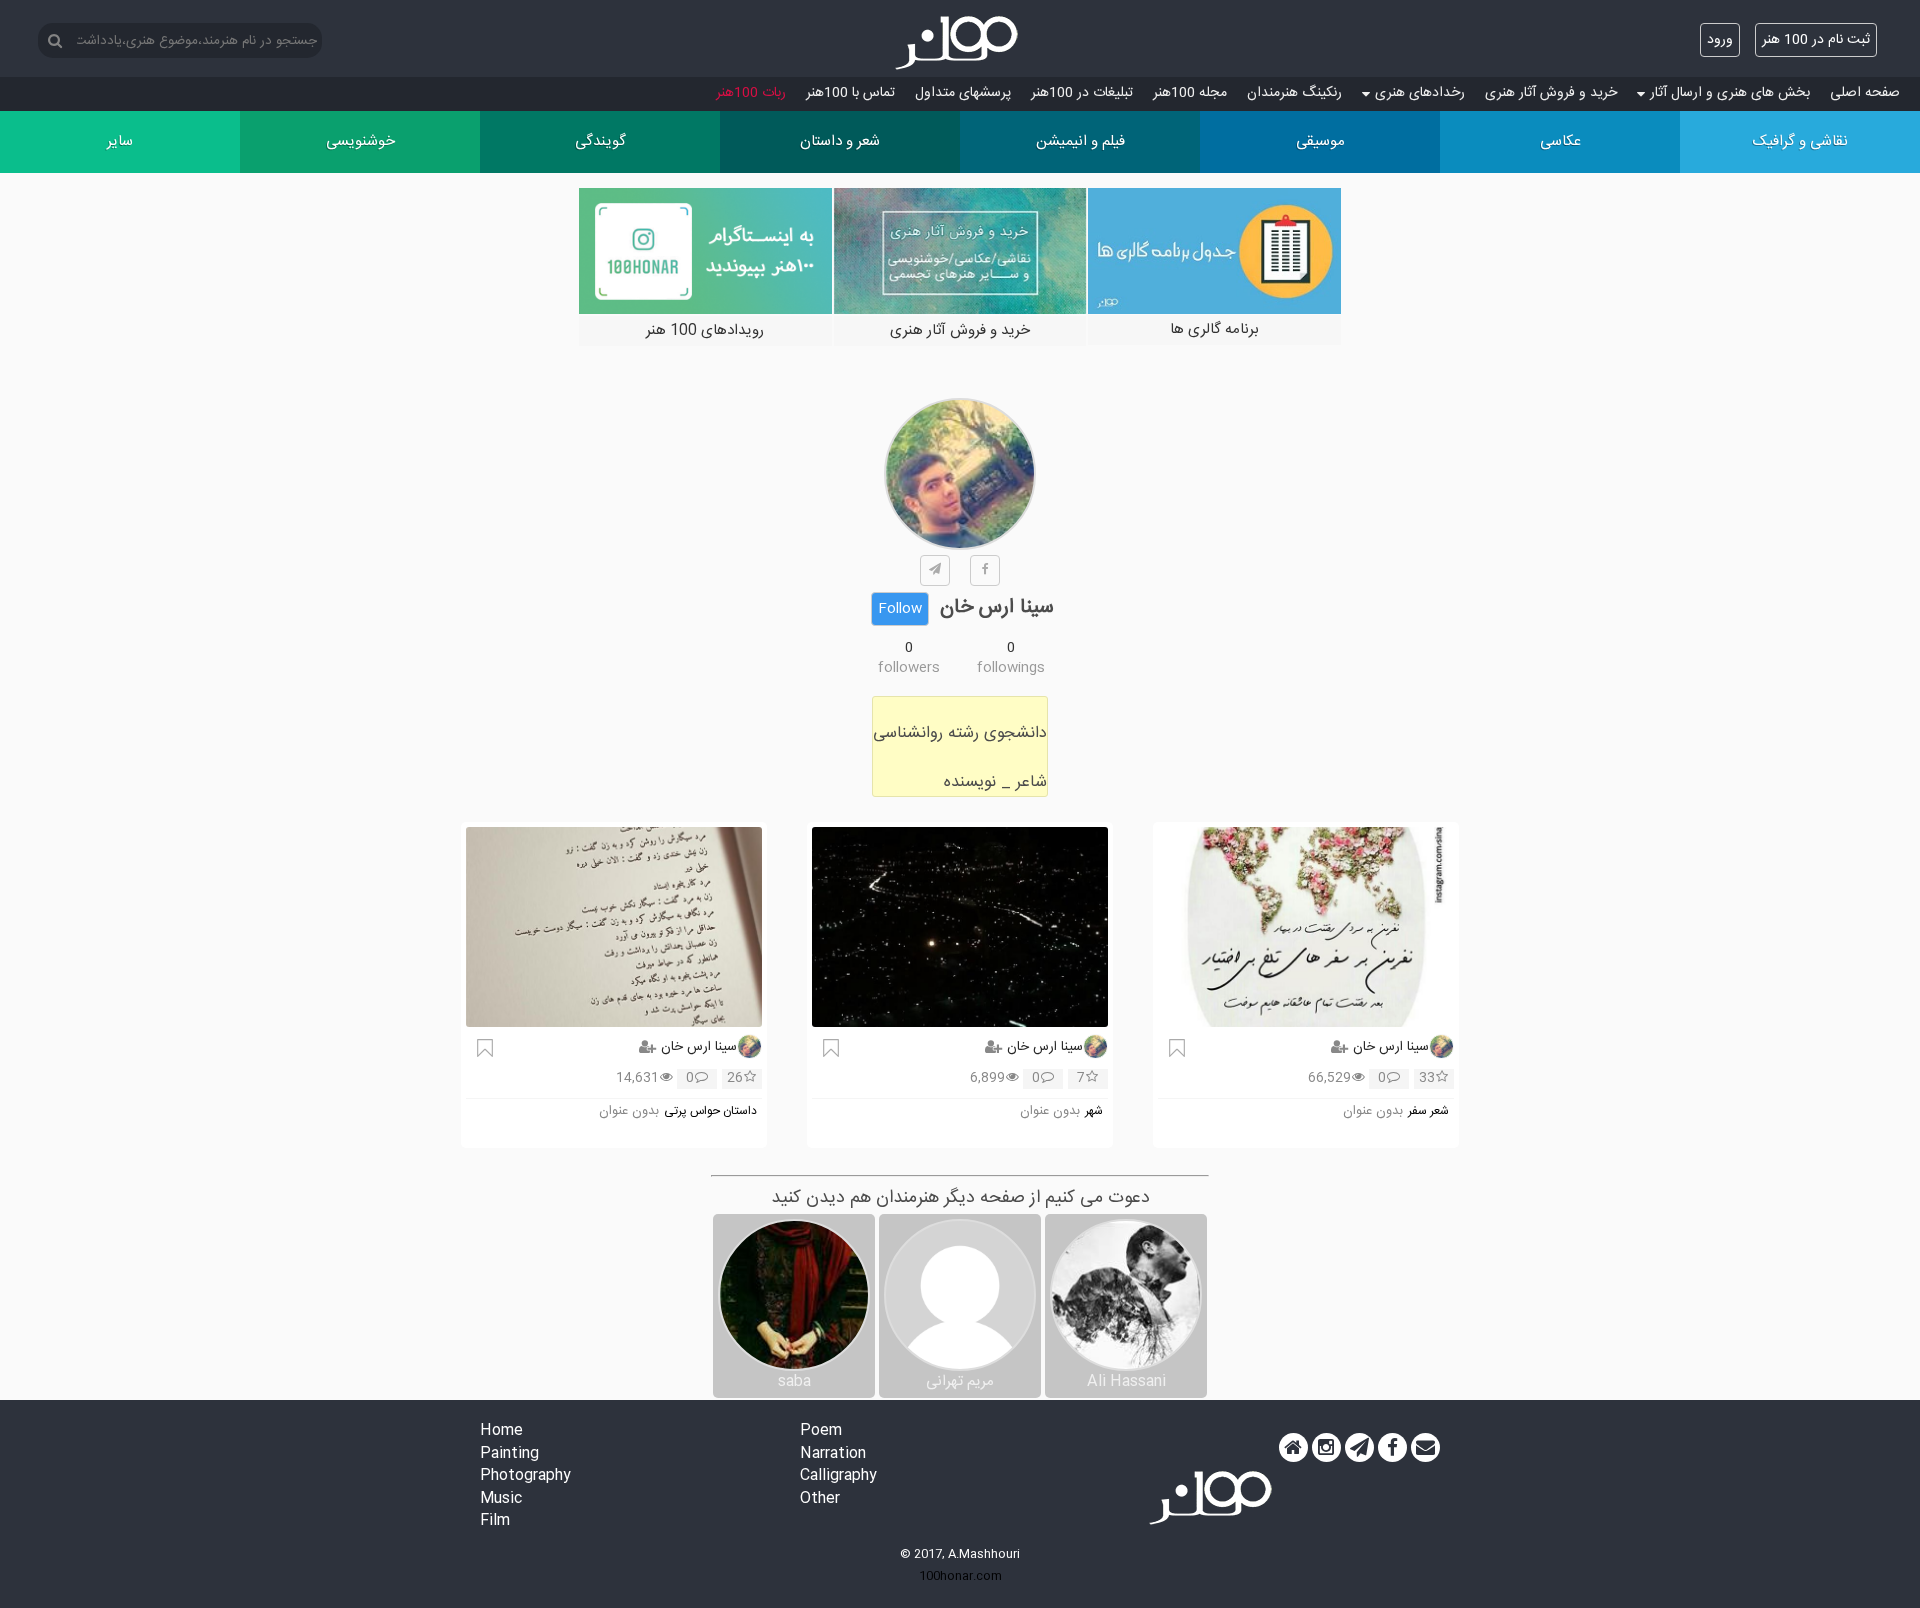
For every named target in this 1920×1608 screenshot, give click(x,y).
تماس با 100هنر (850, 93)
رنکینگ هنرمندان (1294, 93)
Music (501, 1499)
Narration (833, 1454)
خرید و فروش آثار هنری (1551, 93)
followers (909, 668)
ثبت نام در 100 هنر (1816, 40)
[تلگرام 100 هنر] (1359, 1448)
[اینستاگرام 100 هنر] (1326, 1448)
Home (501, 1431)
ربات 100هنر (751, 93)
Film (495, 1521)
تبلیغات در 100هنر (1082, 93)
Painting (509, 1454)
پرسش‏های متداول (963, 93)
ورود (1720, 40)
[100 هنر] (960, 43)
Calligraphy (838, 1476)
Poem (821, 1431)
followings (1011, 668)
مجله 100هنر (1190, 93)
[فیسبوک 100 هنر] (1392, 1448)
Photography (525, 1476)
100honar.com (960, 1576)
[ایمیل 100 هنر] (1425, 1448)
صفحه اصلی (1865, 93)
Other (820, 1499)
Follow (900, 609)
